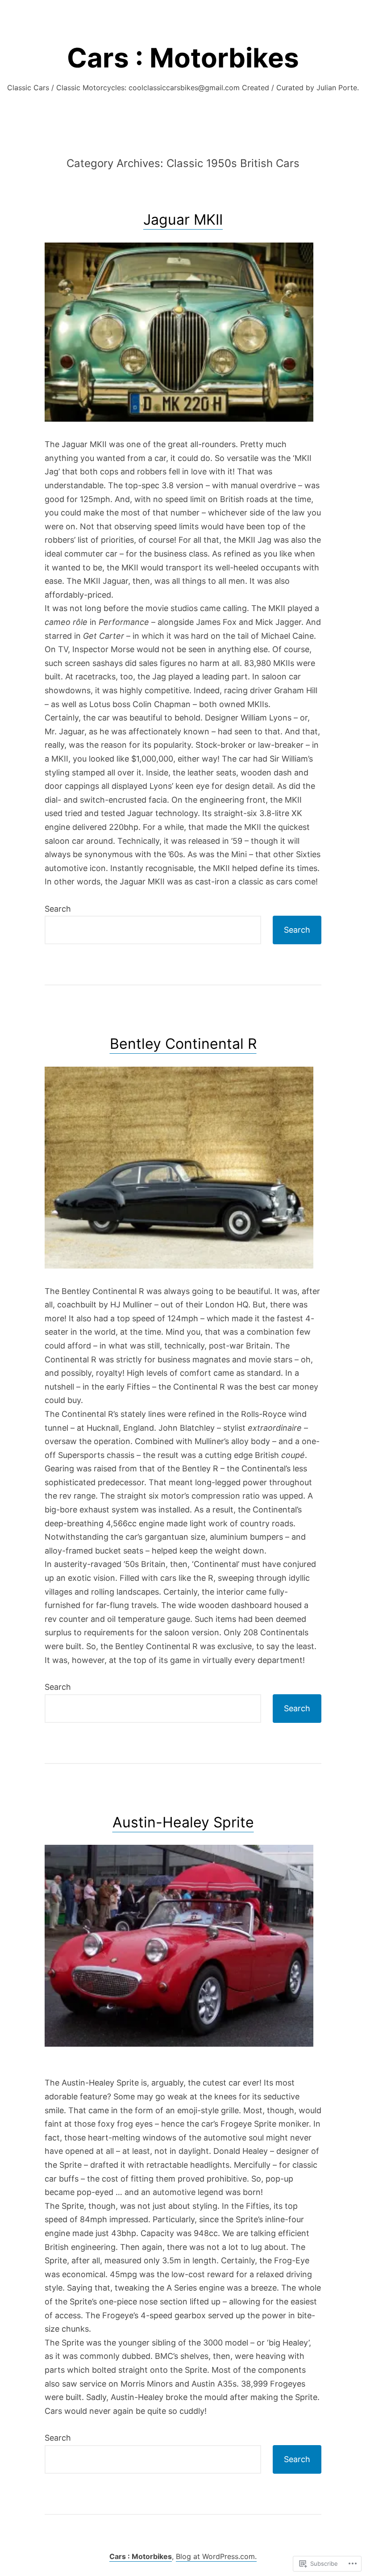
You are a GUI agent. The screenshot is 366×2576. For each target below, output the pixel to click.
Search (58, 909)
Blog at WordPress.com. (216, 2556)
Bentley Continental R (183, 1044)
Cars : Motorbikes (183, 58)
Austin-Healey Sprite (183, 1822)
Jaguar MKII (183, 220)
